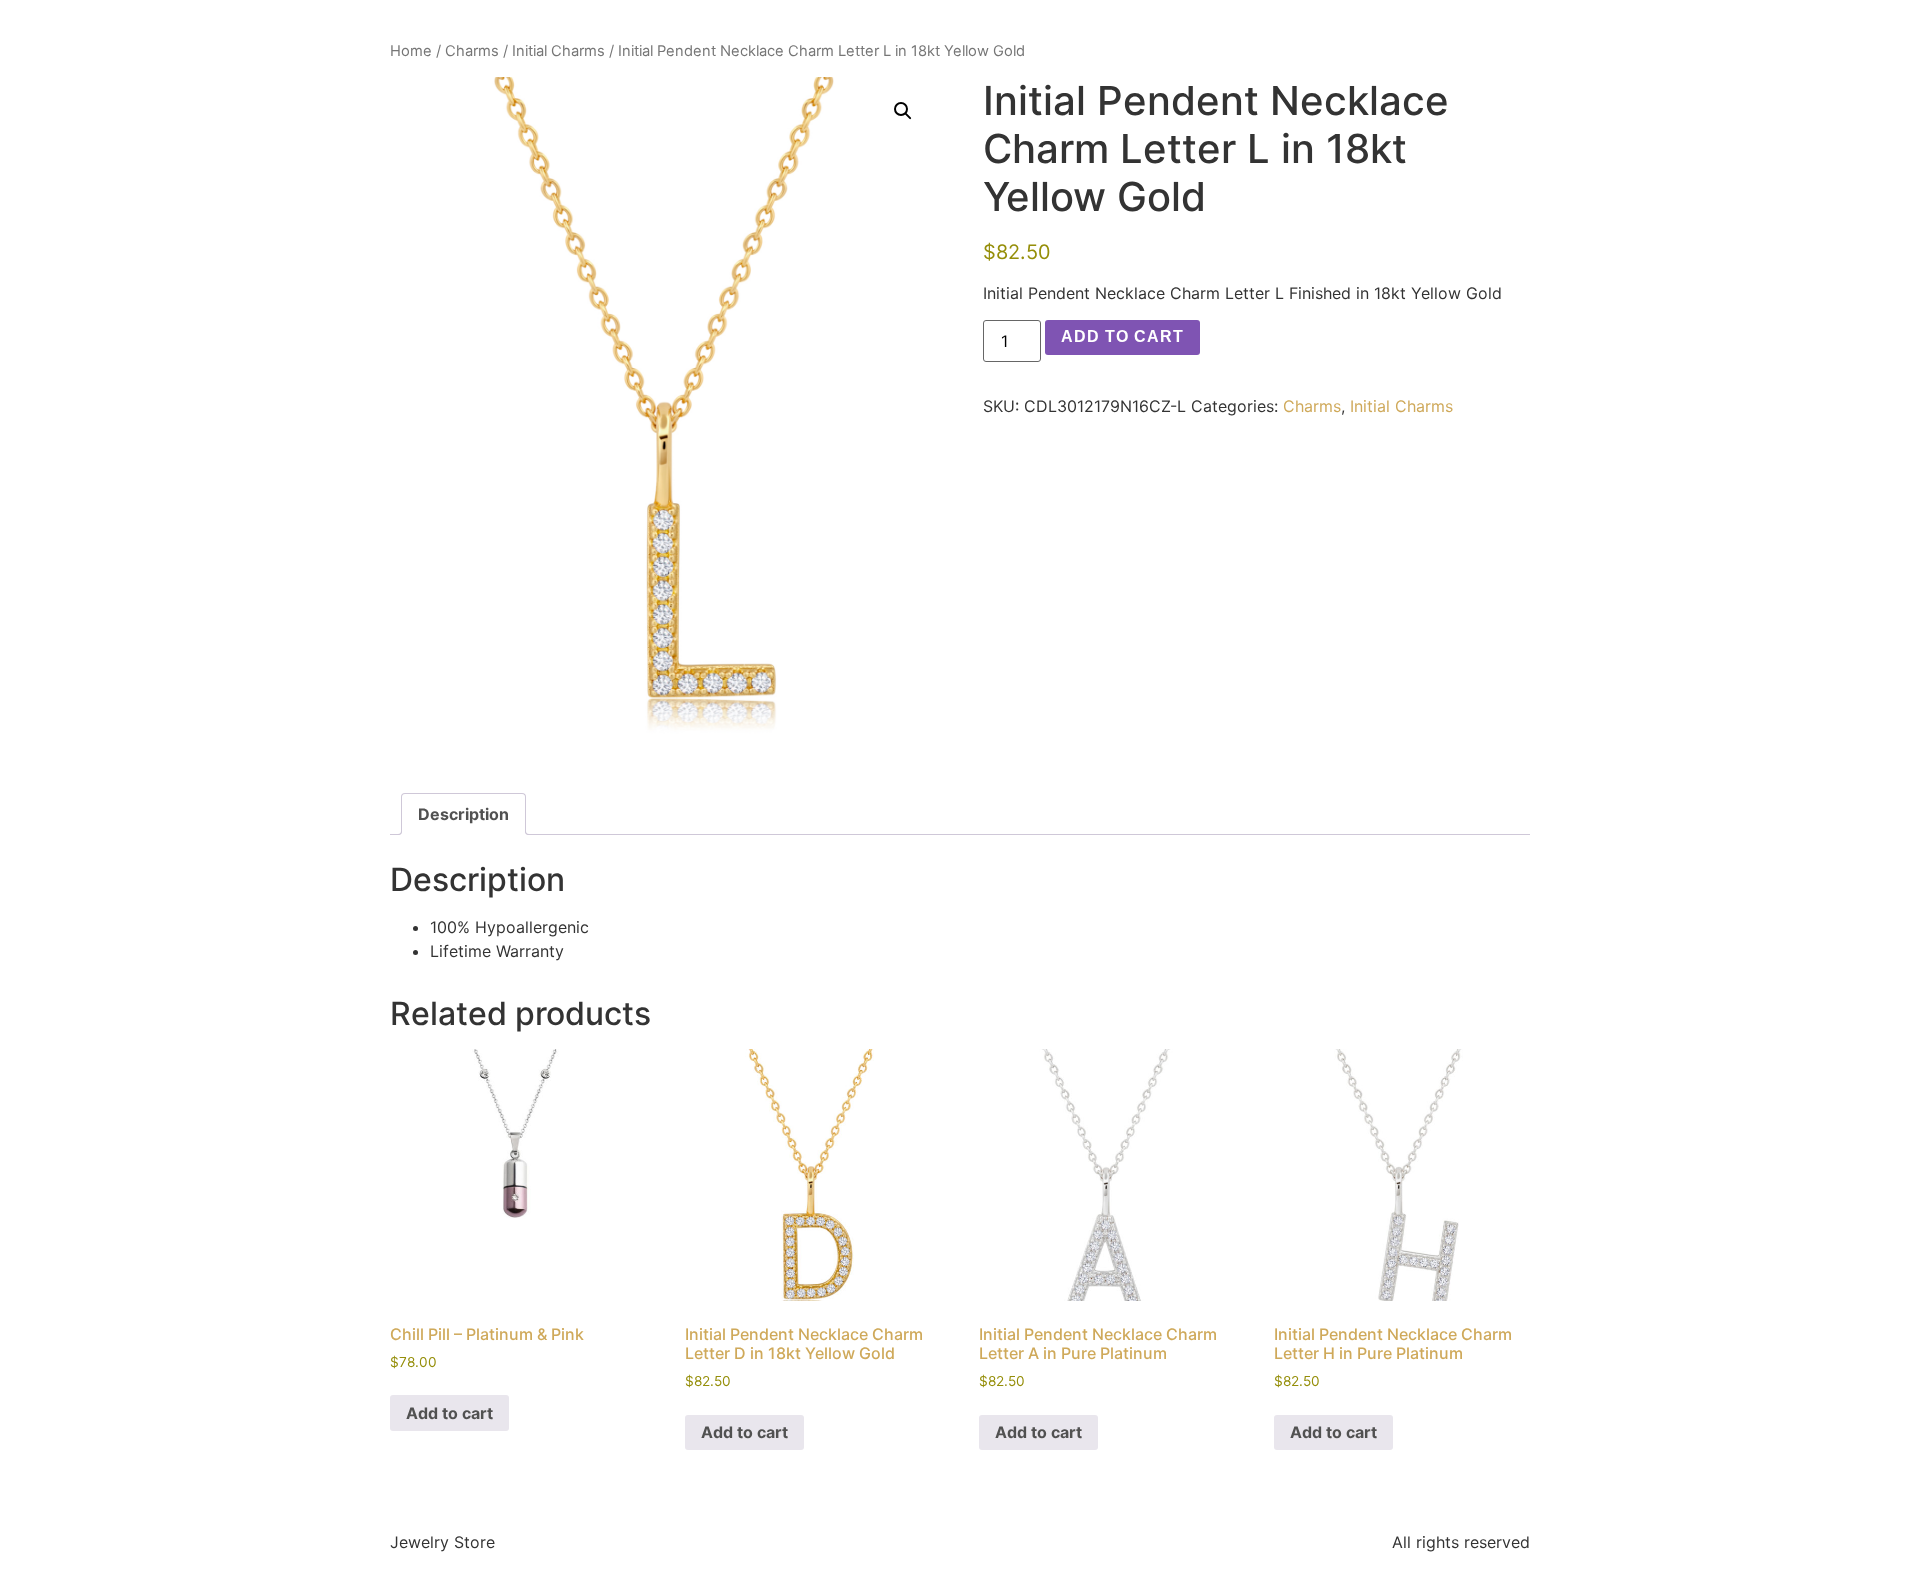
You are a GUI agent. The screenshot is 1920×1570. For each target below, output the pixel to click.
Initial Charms (558, 51)
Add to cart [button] (449, 1413)
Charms (472, 51)
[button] (903, 111)
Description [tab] (463, 814)
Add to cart (1122, 336)
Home (411, 51)
